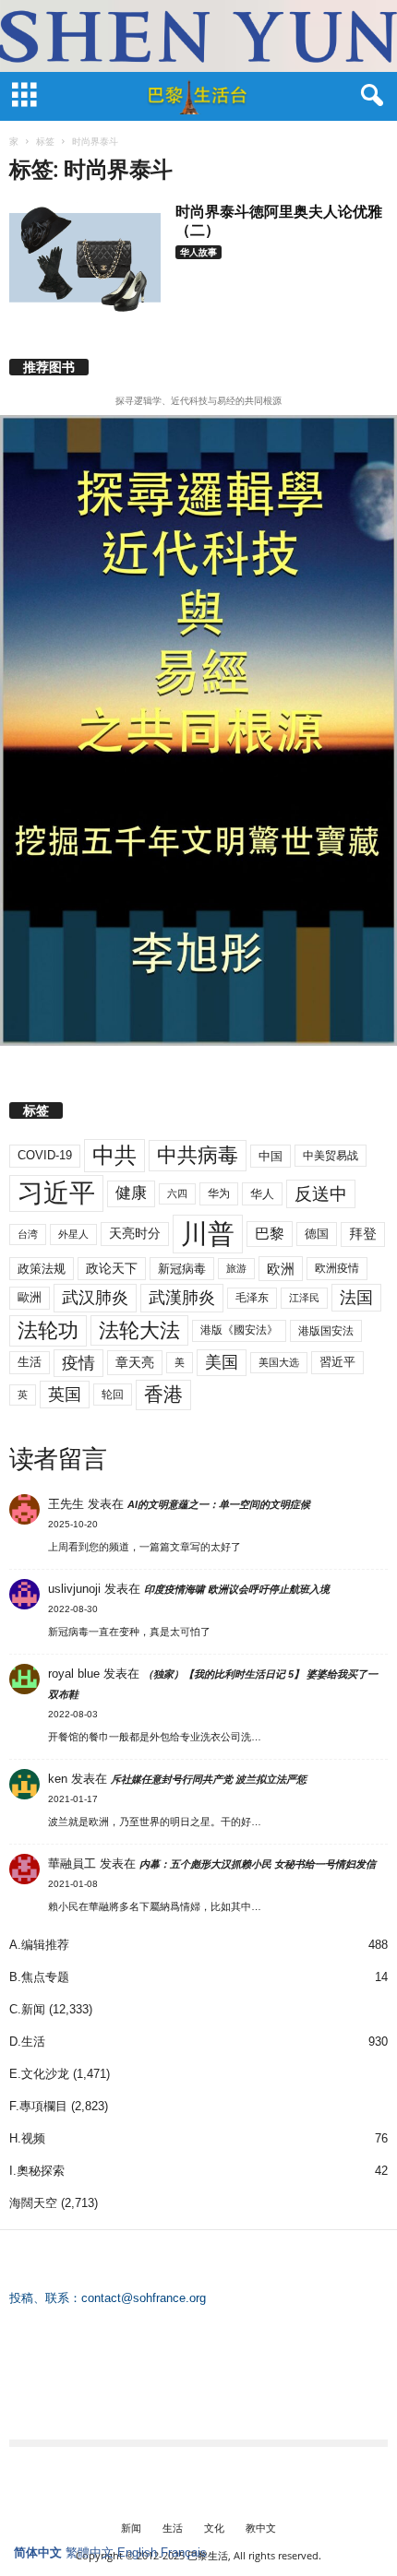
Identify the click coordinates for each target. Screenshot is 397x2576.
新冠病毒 (182, 1269)
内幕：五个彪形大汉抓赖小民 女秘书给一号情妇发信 (258, 1864)
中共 (114, 1155)
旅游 (236, 1268)
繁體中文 (90, 2552)
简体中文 (38, 2552)
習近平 (337, 1362)
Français (184, 2552)
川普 (208, 1234)
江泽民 (304, 1298)
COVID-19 (45, 1155)
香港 (163, 1395)
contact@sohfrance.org (144, 2298)
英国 (65, 1394)
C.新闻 (27, 2009)
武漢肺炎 (182, 1298)
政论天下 (112, 1269)
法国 (356, 1298)
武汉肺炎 (95, 1297)
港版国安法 (326, 1331)
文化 (214, 2528)
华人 (262, 1194)
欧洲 (281, 1269)
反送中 (321, 1194)
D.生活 (27, 2042)
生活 (30, 1362)
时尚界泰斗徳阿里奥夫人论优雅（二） (279, 220)
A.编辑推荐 (39, 1945)
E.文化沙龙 (39, 2074)
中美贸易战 (331, 1156)
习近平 (56, 1193)
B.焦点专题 (39, 1977)
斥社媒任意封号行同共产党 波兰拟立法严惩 (209, 1779)
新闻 (131, 2528)
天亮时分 (135, 1233)
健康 (131, 1193)
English (137, 2552)
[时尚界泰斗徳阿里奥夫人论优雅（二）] (85, 259)
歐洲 (30, 1297)
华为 (219, 1193)
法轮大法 (139, 1330)
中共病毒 (198, 1155)
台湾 (28, 1234)
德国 (317, 1234)
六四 (177, 1193)
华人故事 (198, 252)
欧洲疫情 (337, 1268)
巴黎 (270, 1234)
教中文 (261, 2528)
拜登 (363, 1234)
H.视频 (27, 2138)
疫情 (78, 1363)
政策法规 (42, 1269)
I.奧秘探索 (37, 2171)
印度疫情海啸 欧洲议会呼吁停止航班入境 (237, 1589)
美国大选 (279, 1362)
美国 (222, 1362)
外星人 (73, 1234)
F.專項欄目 (38, 2106)
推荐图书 (49, 367)
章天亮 (135, 1362)
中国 (271, 1156)
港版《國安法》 (239, 1330)
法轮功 (48, 1330)
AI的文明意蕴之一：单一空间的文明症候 (219, 1504)
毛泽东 (252, 1298)
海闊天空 (33, 2203)
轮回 (113, 1395)
